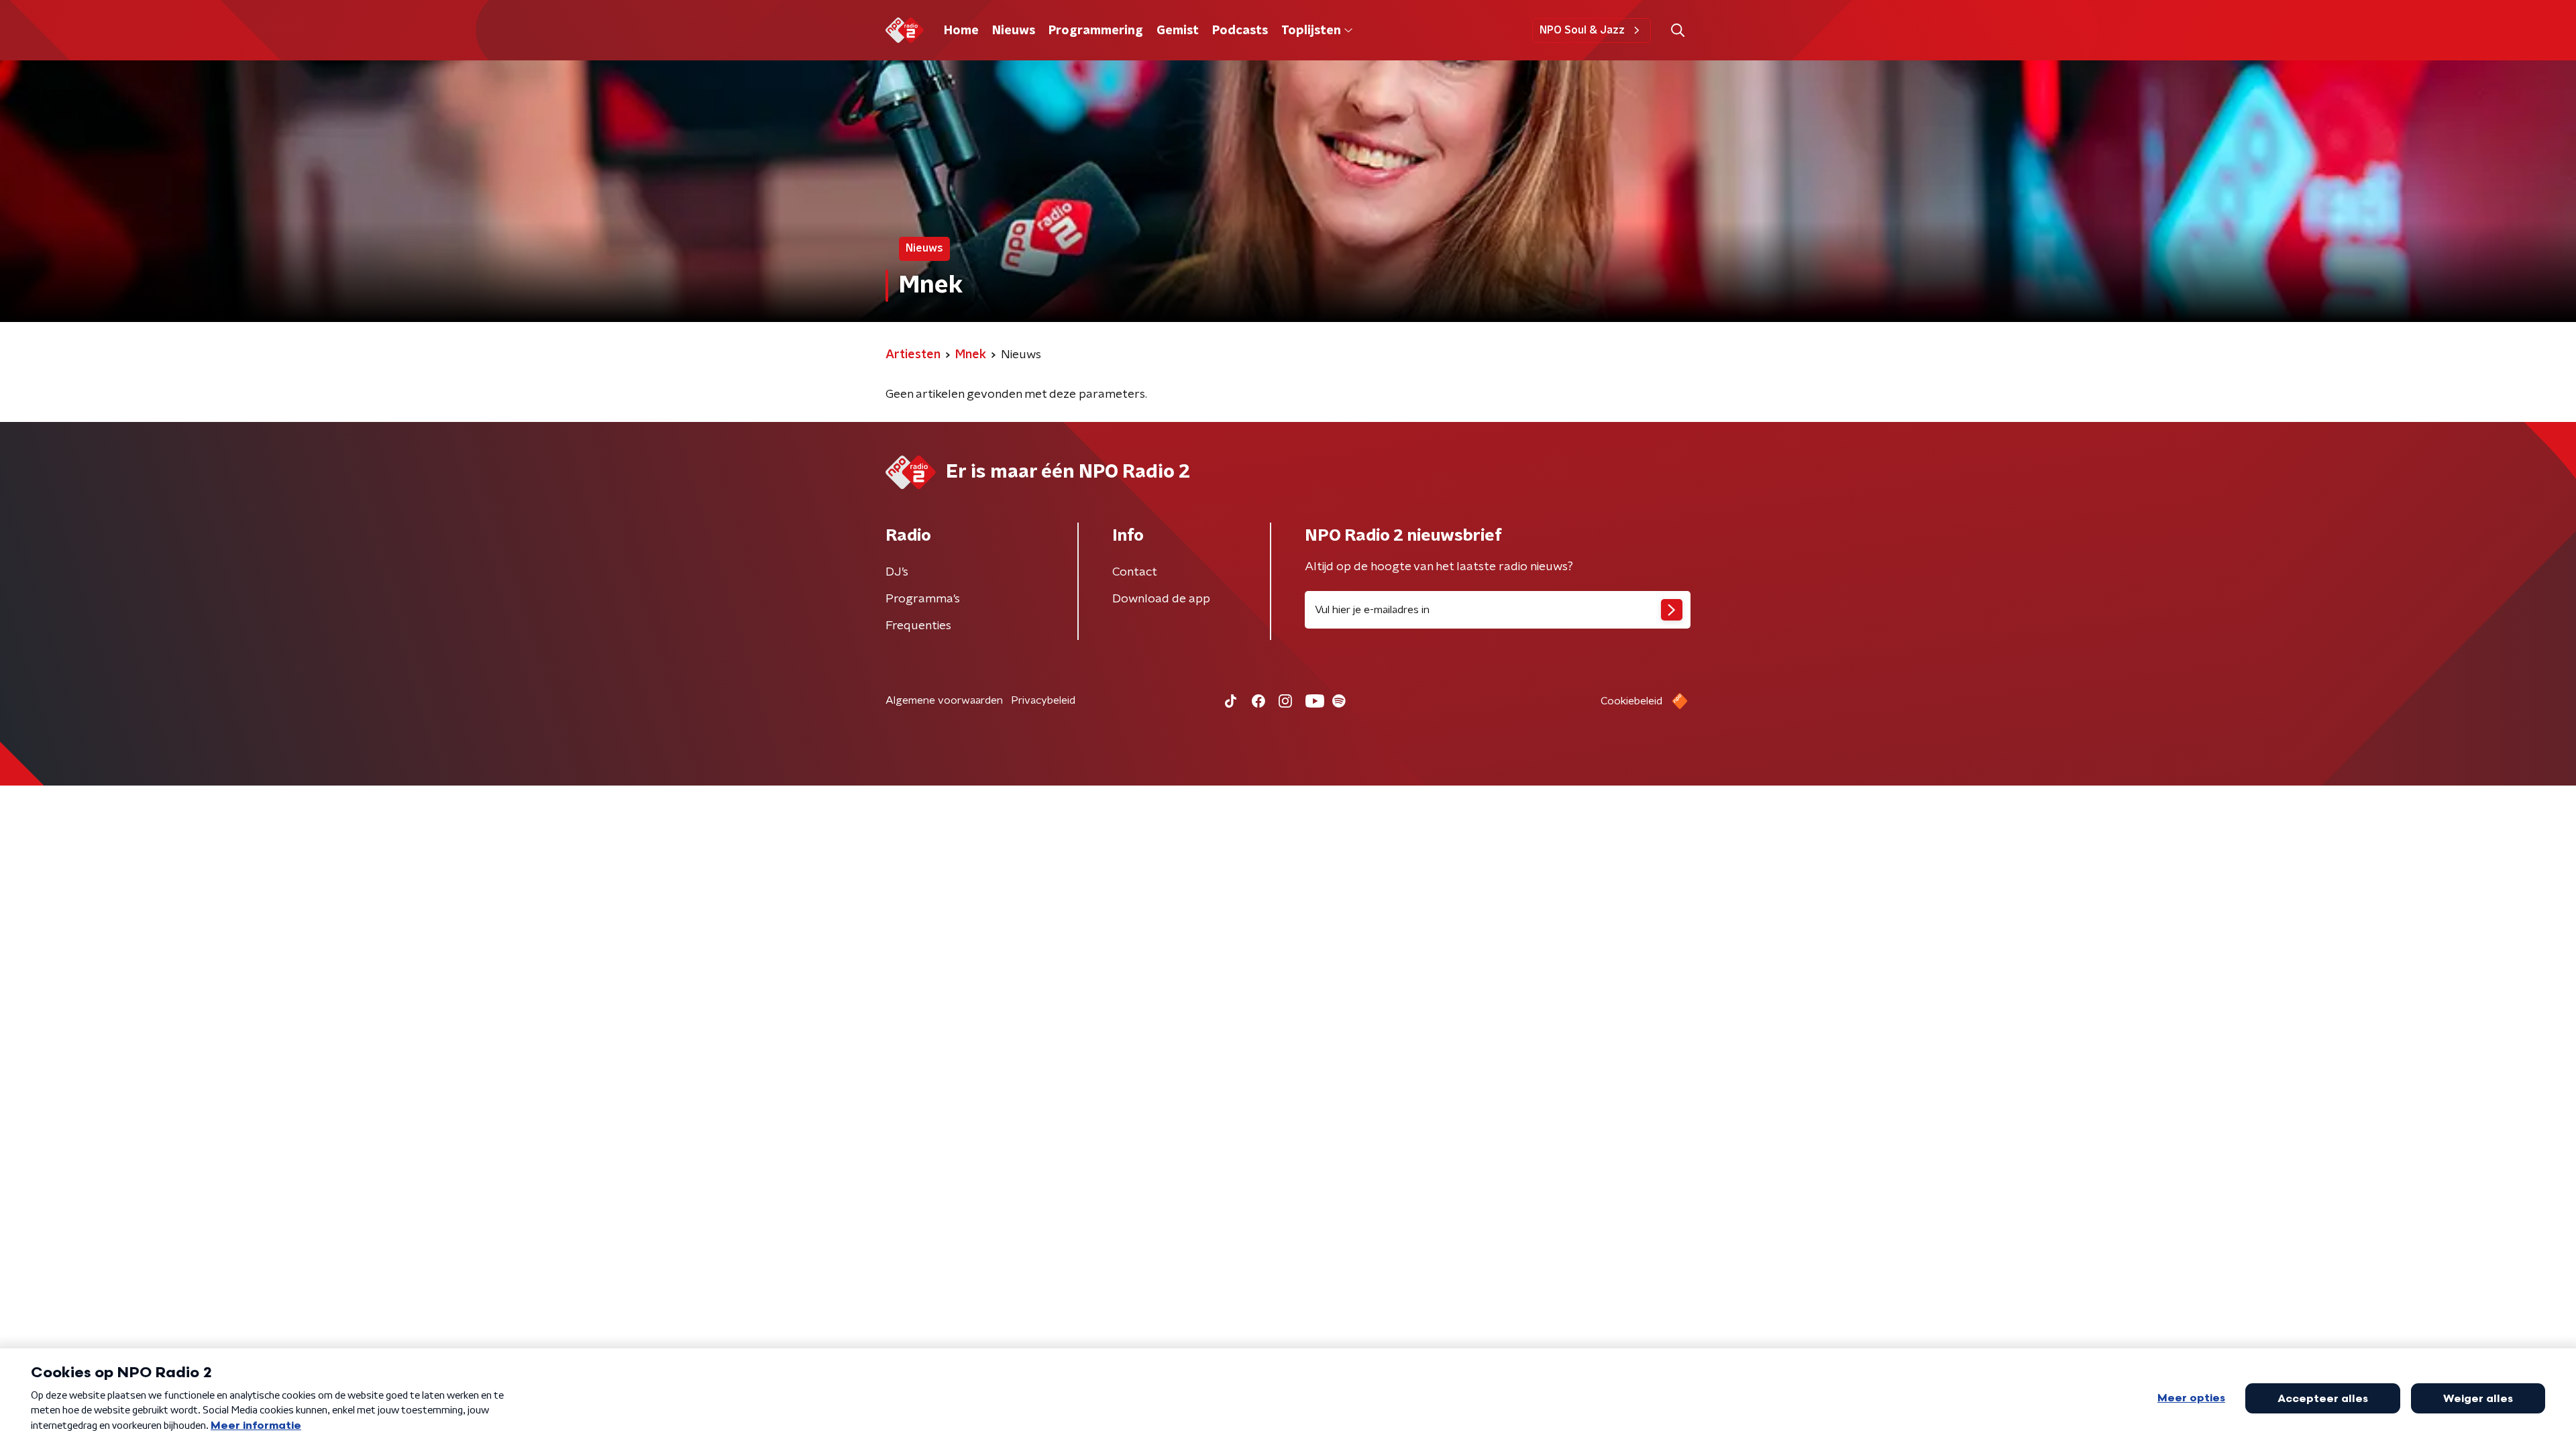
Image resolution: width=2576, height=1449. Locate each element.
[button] (1677, 31)
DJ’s (897, 572)
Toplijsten (1311, 31)
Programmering (1096, 31)
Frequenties (918, 626)
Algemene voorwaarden (944, 700)
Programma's (923, 599)
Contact (1135, 572)
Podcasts (1240, 31)
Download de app (1161, 599)
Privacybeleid (1043, 700)
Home (961, 31)
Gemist (1178, 31)
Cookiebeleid (1631, 701)
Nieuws (1014, 31)
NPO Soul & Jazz (1582, 30)
